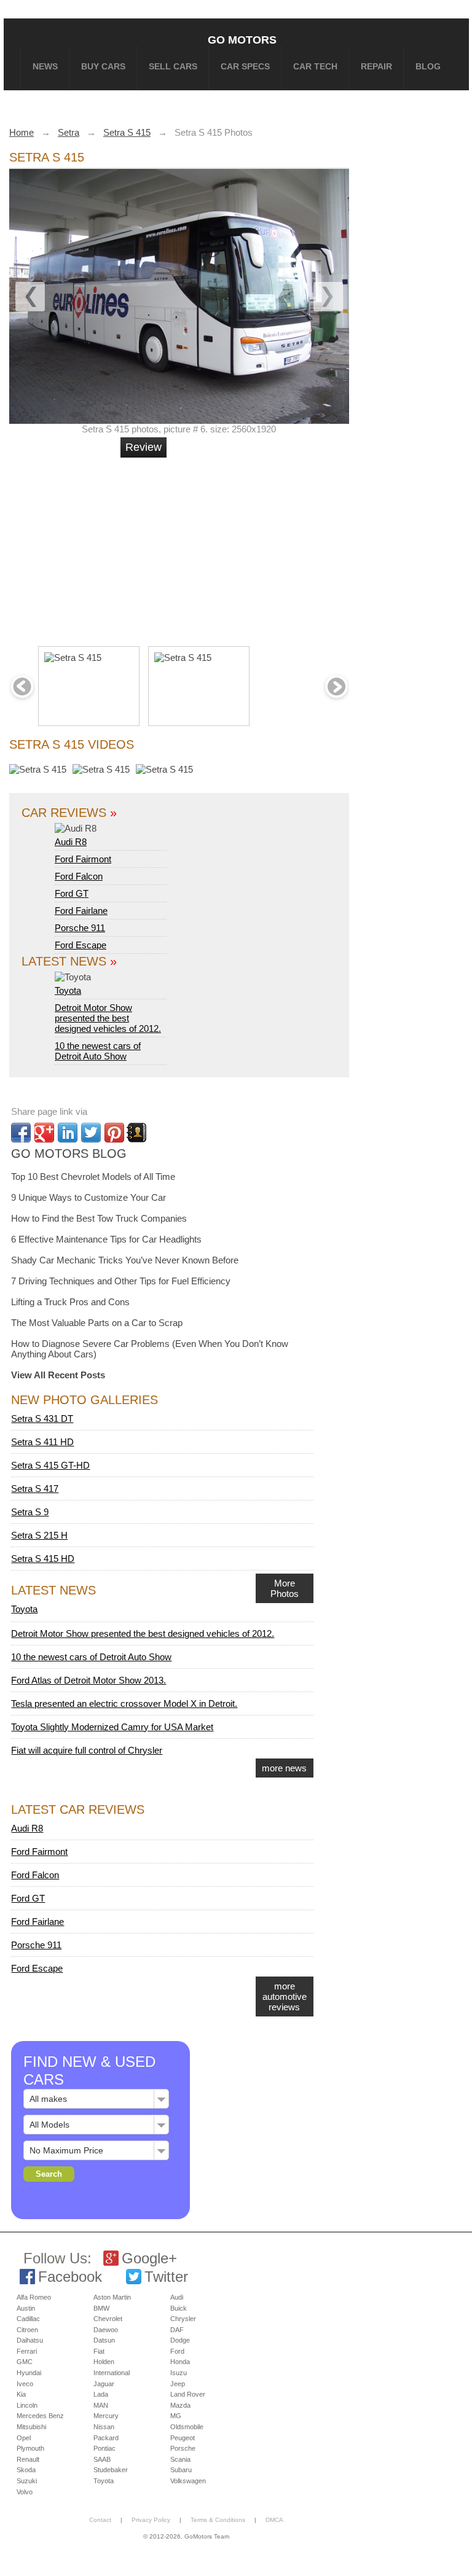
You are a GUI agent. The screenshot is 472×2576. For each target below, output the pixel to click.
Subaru (181, 2470)
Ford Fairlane (81, 911)
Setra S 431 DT (42, 1419)
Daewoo (106, 2330)
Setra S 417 (35, 1489)
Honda (180, 2362)
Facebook (70, 2277)
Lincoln (27, 2405)
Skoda (26, 2470)
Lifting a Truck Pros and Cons (70, 1302)
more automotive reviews (285, 1996)
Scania (180, 2459)
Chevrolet (108, 2319)
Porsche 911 (80, 928)
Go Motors (242, 40)
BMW (101, 2308)
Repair (376, 66)
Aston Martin (112, 2297)
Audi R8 (71, 842)
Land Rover (188, 2394)
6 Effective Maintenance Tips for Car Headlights (106, 1239)
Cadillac (28, 2319)
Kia (21, 2394)
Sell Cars (173, 66)
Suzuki (27, 2481)
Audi (177, 2297)
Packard (106, 2438)
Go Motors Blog (69, 1153)
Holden (104, 2362)
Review (144, 447)
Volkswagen (188, 2481)
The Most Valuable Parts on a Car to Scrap (97, 1323)
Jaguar (104, 2384)
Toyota (68, 990)
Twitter (166, 2277)
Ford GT (72, 893)
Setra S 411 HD (42, 1442)
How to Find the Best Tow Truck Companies (99, 1218)
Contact (100, 2520)
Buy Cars (103, 66)
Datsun (104, 2340)
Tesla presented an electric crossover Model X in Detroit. (124, 1704)
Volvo (25, 2492)
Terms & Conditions (218, 2520)
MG (176, 2416)
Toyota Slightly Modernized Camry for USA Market (112, 1727)
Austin (26, 2308)
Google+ (149, 2258)
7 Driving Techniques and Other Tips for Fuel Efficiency (121, 1281)
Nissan (104, 2427)
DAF (177, 2330)
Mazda (180, 2405)
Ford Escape (81, 945)
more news (284, 1768)
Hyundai (29, 2373)
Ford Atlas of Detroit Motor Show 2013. (88, 1680)
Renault (28, 2459)
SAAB (102, 2459)
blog (428, 66)
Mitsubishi (31, 2427)
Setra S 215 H (39, 1535)
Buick (179, 2308)
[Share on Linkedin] (68, 1133)
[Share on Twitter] (91, 1133)
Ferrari (27, 2351)
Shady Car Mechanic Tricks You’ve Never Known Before (125, 1260)
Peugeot (183, 2438)
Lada (101, 2394)
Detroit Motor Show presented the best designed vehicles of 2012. (108, 1018)
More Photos (285, 1588)
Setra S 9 (30, 1512)
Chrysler (183, 2319)
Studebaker (111, 2470)
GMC (25, 2362)
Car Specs (245, 66)
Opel (24, 2438)
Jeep (178, 2384)
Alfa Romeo (34, 2297)
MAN (101, 2405)
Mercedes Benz (40, 2416)
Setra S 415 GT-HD (50, 1465)
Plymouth (30, 2448)
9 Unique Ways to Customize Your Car (88, 1197)
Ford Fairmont (83, 859)
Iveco (25, 2384)
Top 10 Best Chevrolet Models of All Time (93, 1177)
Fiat (99, 2351)
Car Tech (315, 66)
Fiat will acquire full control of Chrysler (87, 1750)
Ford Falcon (79, 876)
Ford (177, 2351)
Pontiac (104, 2448)
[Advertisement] (199, 547)
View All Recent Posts (58, 1375)
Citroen (27, 2330)
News (45, 66)
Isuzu (179, 2373)
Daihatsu (30, 2340)
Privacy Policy (151, 2520)
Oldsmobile (187, 2427)
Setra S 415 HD (43, 1559)
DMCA (274, 2520)
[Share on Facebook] (21, 1133)
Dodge (180, 2340)
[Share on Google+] (44, 1133)
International (112, 2373)
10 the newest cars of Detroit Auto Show (98, 1051)
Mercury (106, 2416)
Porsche (183, 2448)
